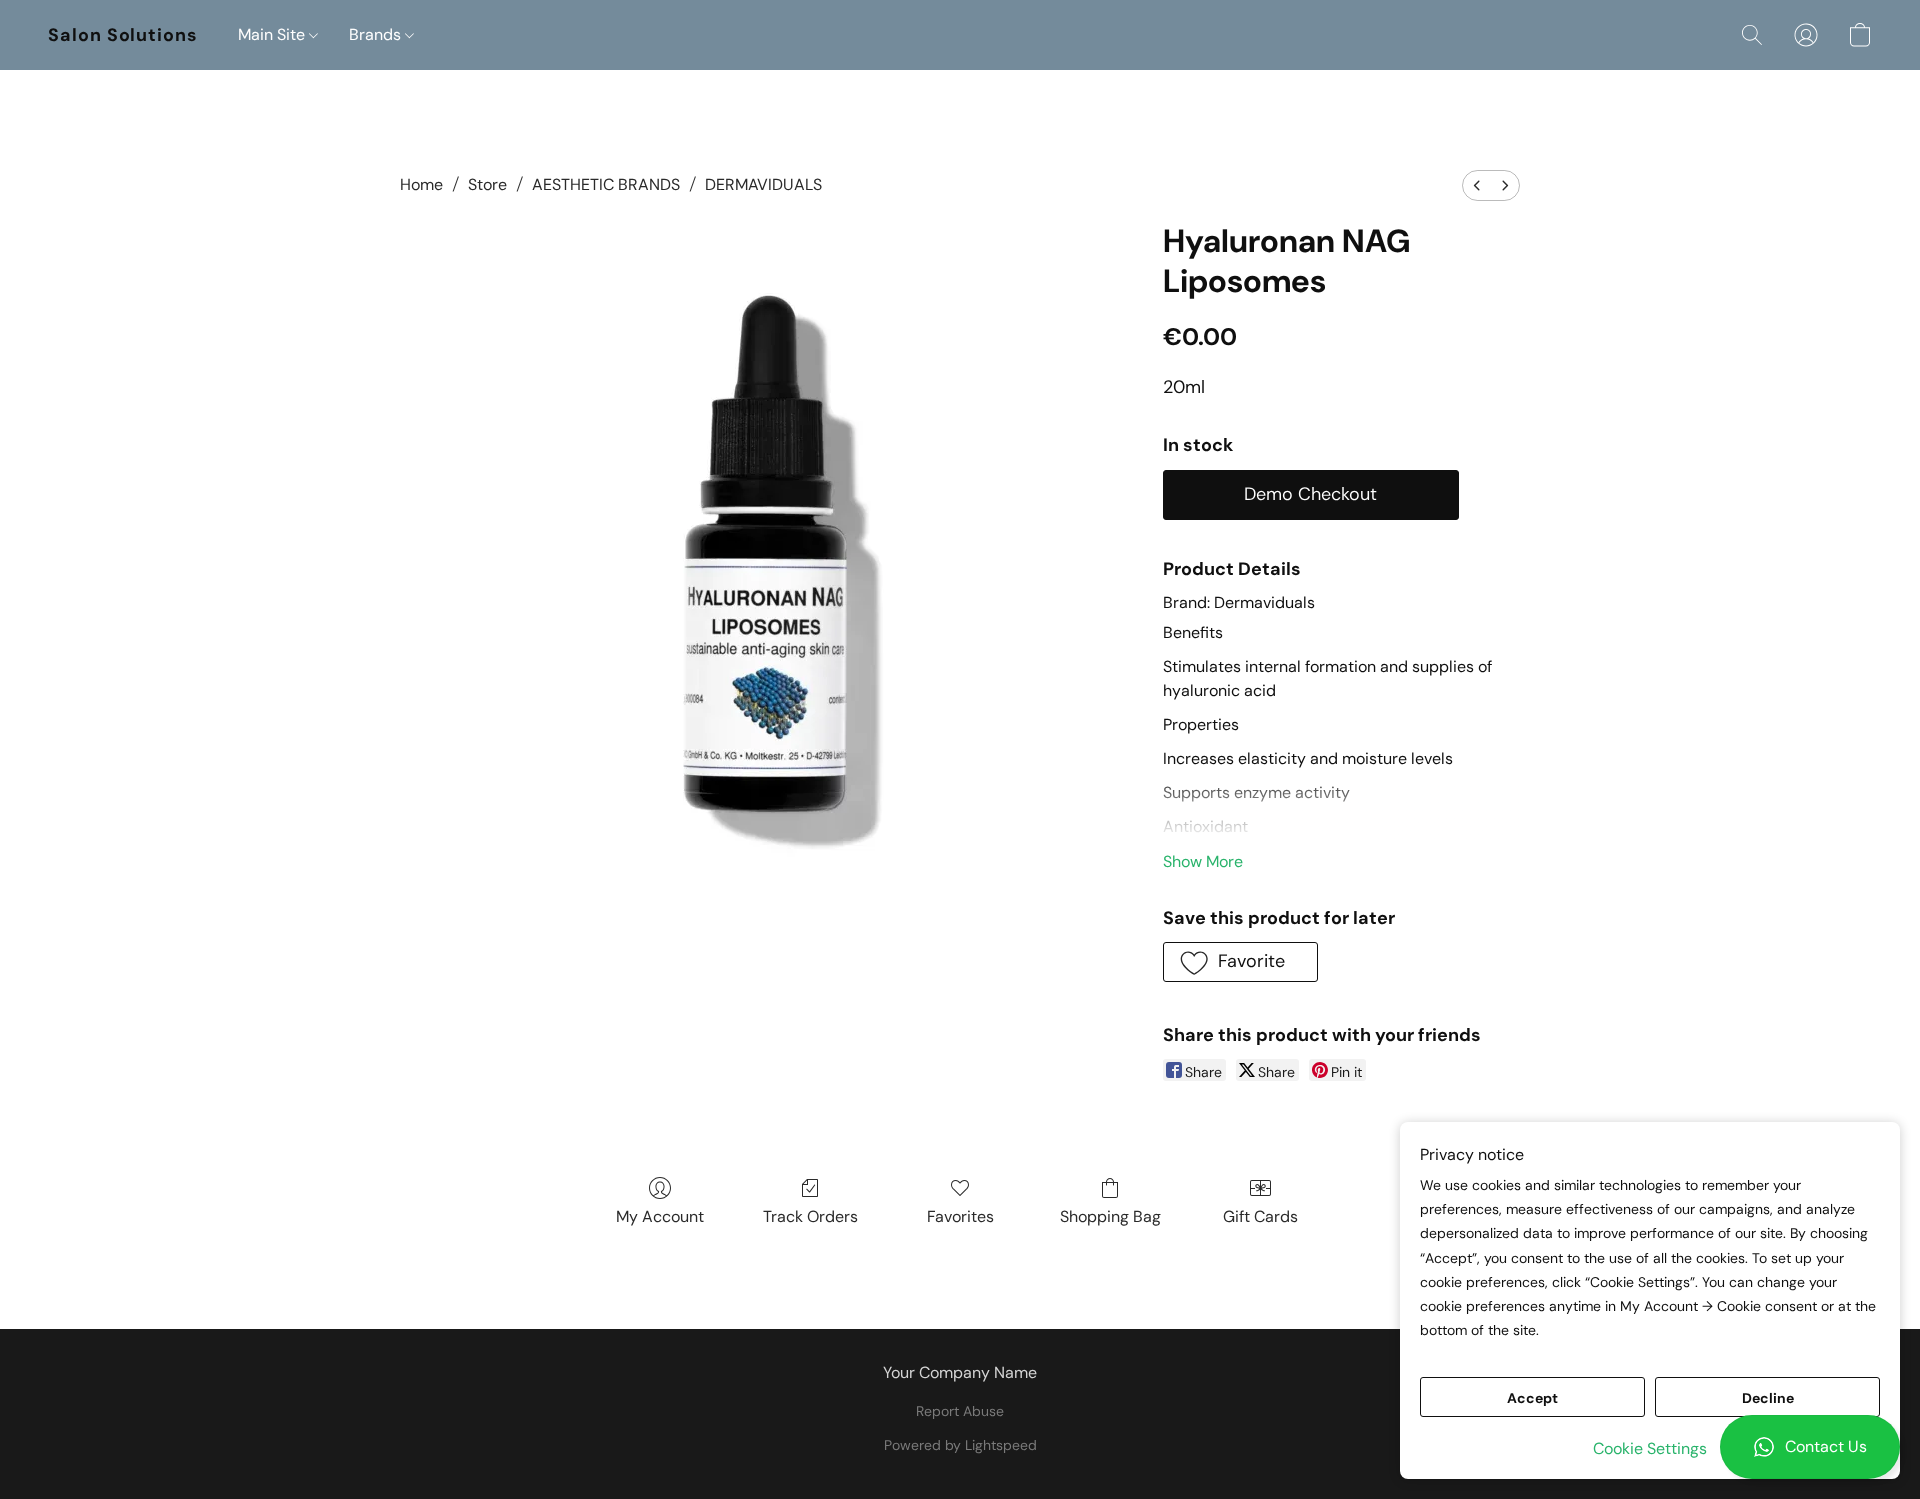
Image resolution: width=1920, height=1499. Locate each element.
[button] (1810, 1447)
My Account (660, 1216)
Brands (377, 34)
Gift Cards (1260, 1216)
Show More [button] (1203, 861)
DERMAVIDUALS (763, 184)
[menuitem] (1477, 185)
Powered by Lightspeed (960, 1445)
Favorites (960, 1216)
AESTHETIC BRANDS (606, 184)
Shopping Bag (1110, 1216)
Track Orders (810, 1216)
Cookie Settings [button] (1650, 1448)
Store (487, 184)
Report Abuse (960, 1411)
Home (421, 184)
